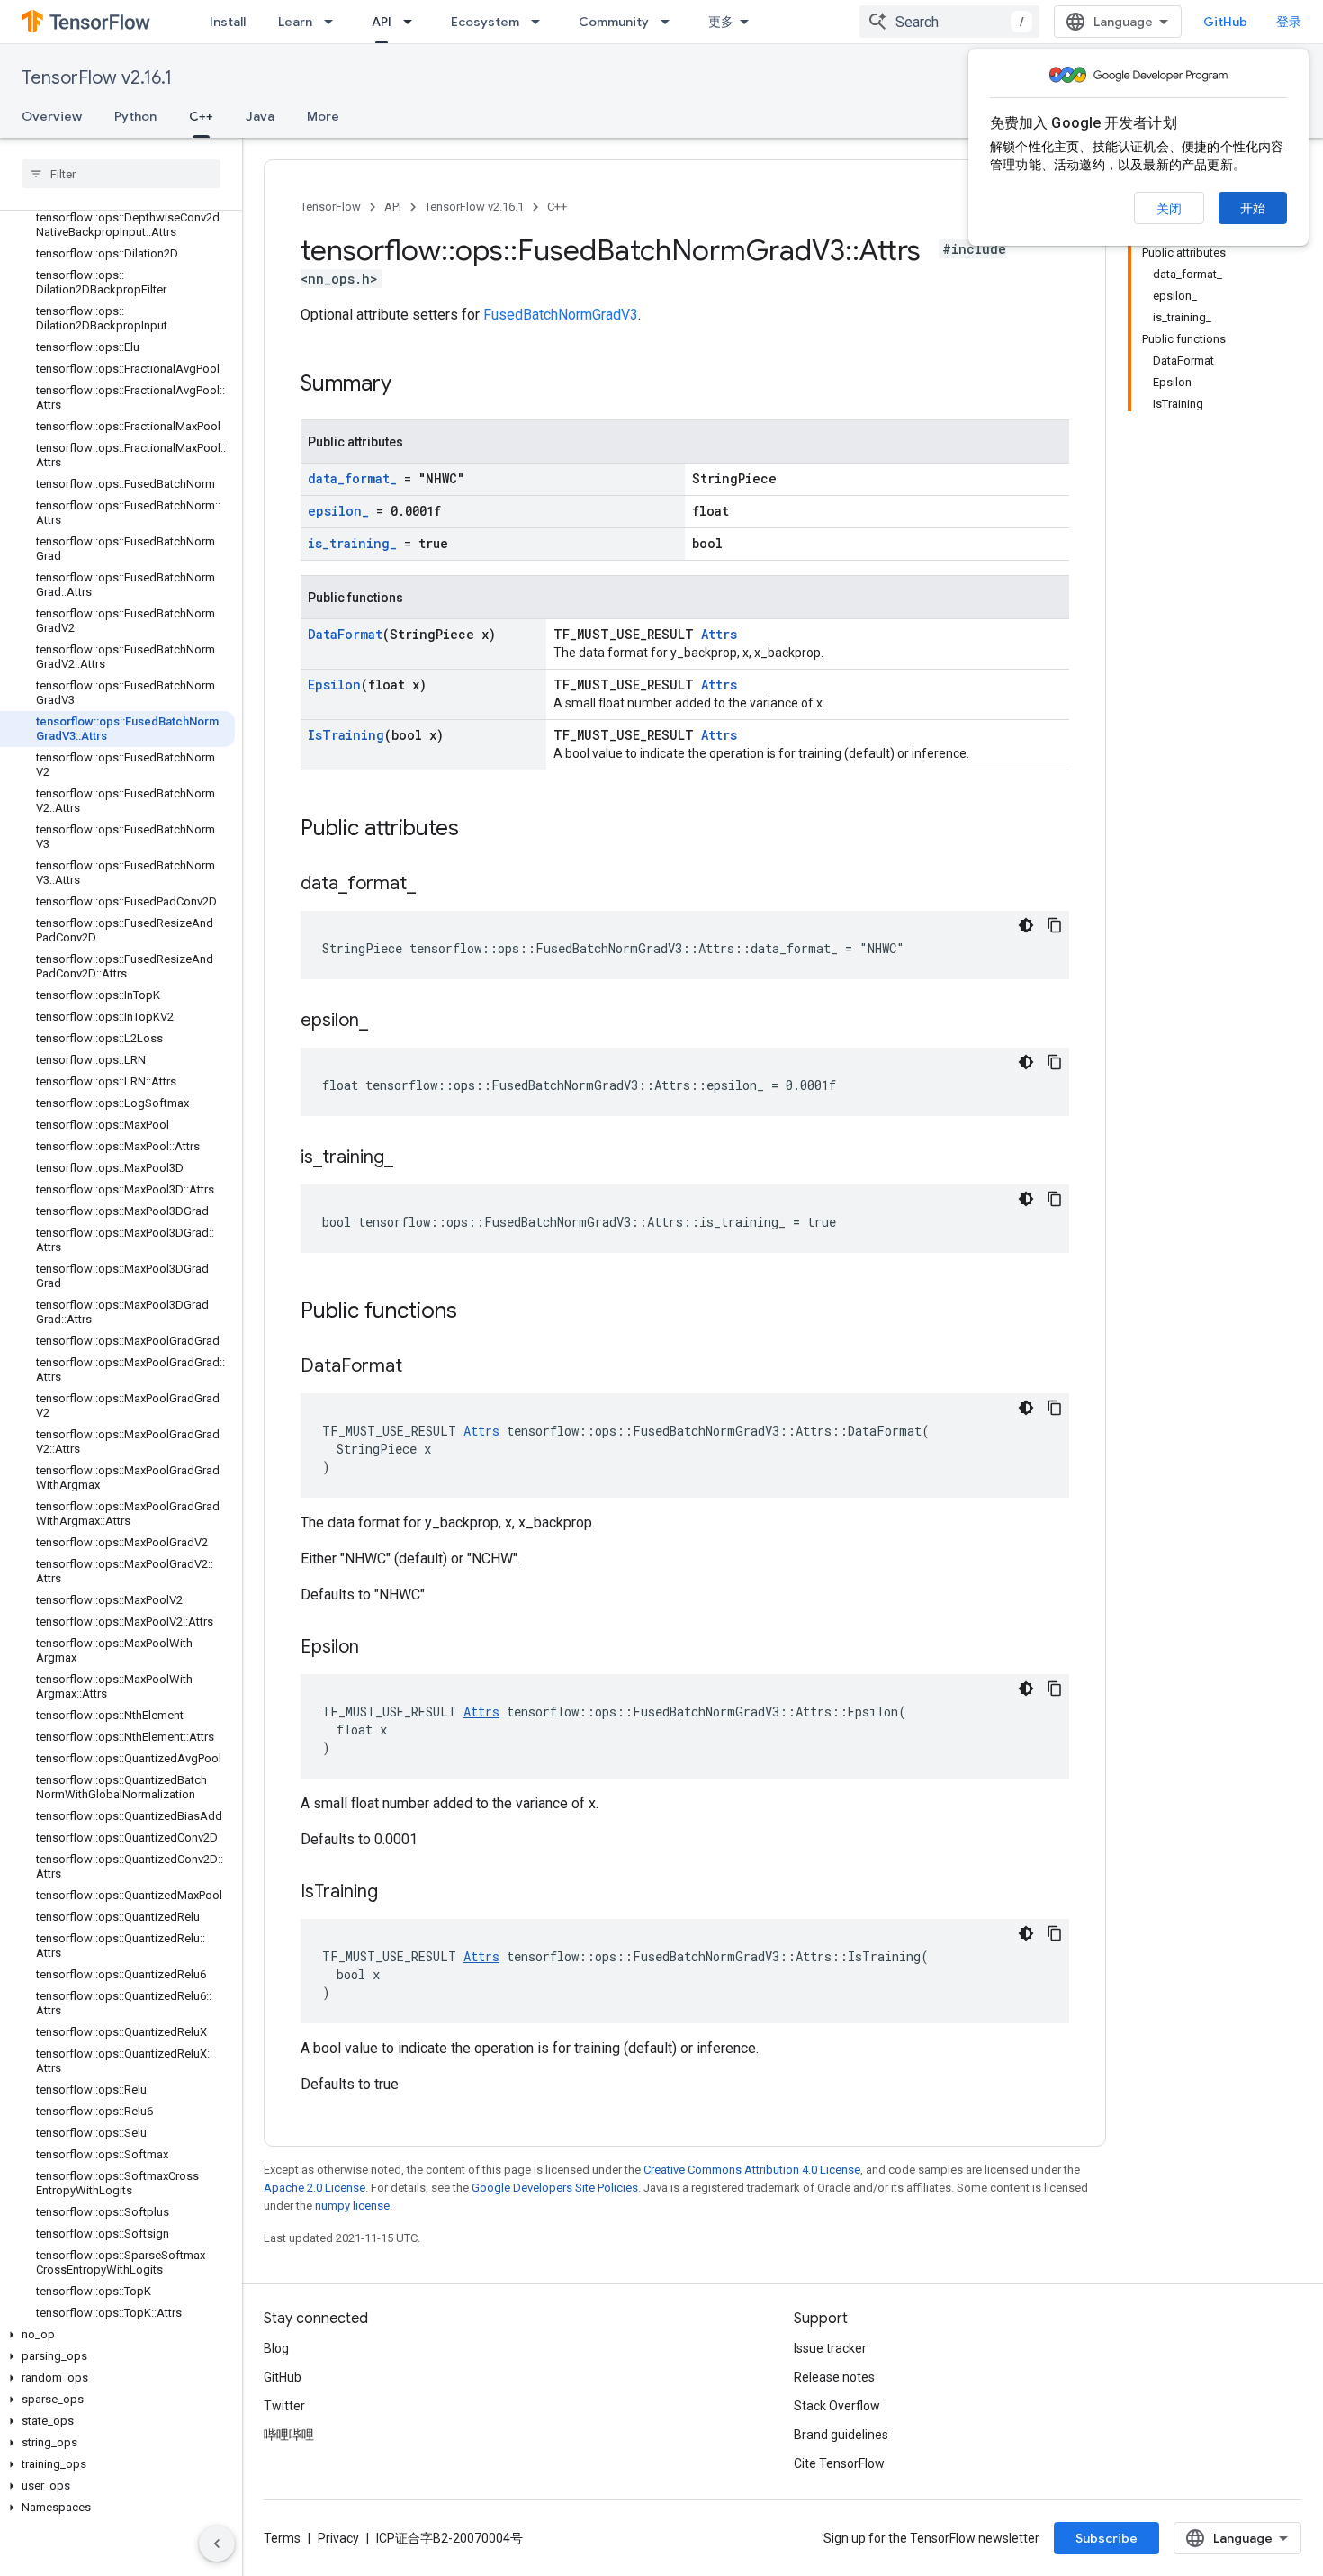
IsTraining (346, 735)
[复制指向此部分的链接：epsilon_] (386, 1022)
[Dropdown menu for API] (413, 22)
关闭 (1169, 209)
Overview (52, 116)
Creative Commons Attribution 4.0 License (752, 2170)
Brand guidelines (841, 2435)
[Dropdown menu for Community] (670, 22)
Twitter (284, 2406)
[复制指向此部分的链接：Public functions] (475, 1312)
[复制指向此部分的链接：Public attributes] (477, 830)
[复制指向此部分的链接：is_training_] (411, 1158)
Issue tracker (830, 2348)
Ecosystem (485, 22)
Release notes (834, 2377)
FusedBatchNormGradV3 (561, 315)
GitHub (1225, 22)
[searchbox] (121, 174)
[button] (117, 2335)
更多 (721, 22)
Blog (276, 2348)
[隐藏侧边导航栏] (217, 2544)
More (323, 116)
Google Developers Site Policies (555, 2188)
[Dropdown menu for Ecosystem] (541, 22)
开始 (1253, 208)
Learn (295, 22)
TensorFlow (331, 207)
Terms (282, 2538)
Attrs (719, 634)
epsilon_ (338, 511)
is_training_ (352, 543)
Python (135, 116)
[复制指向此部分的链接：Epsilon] (377, 1648)
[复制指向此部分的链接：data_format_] (434, 885)
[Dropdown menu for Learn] (334, 22)
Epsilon (334, 685)
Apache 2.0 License (315, 2188)
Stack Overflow (837, 2406)
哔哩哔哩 (289, 2435)
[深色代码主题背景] (1026, 925)
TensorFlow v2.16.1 (97, 78)
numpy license (352, 2206)
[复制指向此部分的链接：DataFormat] (420, 1367)
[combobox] (949, 22)
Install (228, 22)
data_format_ (352, 478)
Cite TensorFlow (839, 2463)
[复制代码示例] (1055, 925)
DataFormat (345, 634)
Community (614, 22)
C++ (201, 116)
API (382, 22)
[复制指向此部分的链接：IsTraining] (396, 1893)
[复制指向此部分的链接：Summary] (409, 385)
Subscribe (1107, 2538)
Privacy (338, 2538)
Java (260, 116)
